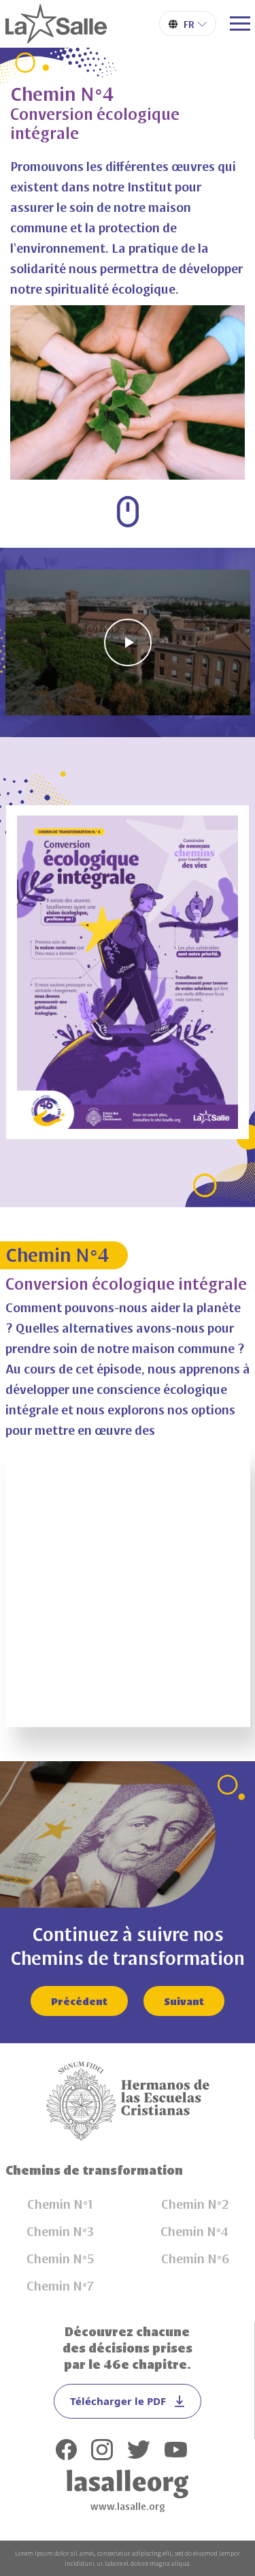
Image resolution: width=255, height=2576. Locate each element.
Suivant (184, 2001)
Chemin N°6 (195, 2258)
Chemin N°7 (60, 2285)
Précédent (79, 2001)
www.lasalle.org (128, 2506)
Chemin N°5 (61, 2258)
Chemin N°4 (195, 2231)
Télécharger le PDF (118, 2401)
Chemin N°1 (60, 2203)
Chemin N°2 (195, 2203)
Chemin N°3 (60, 2231)
